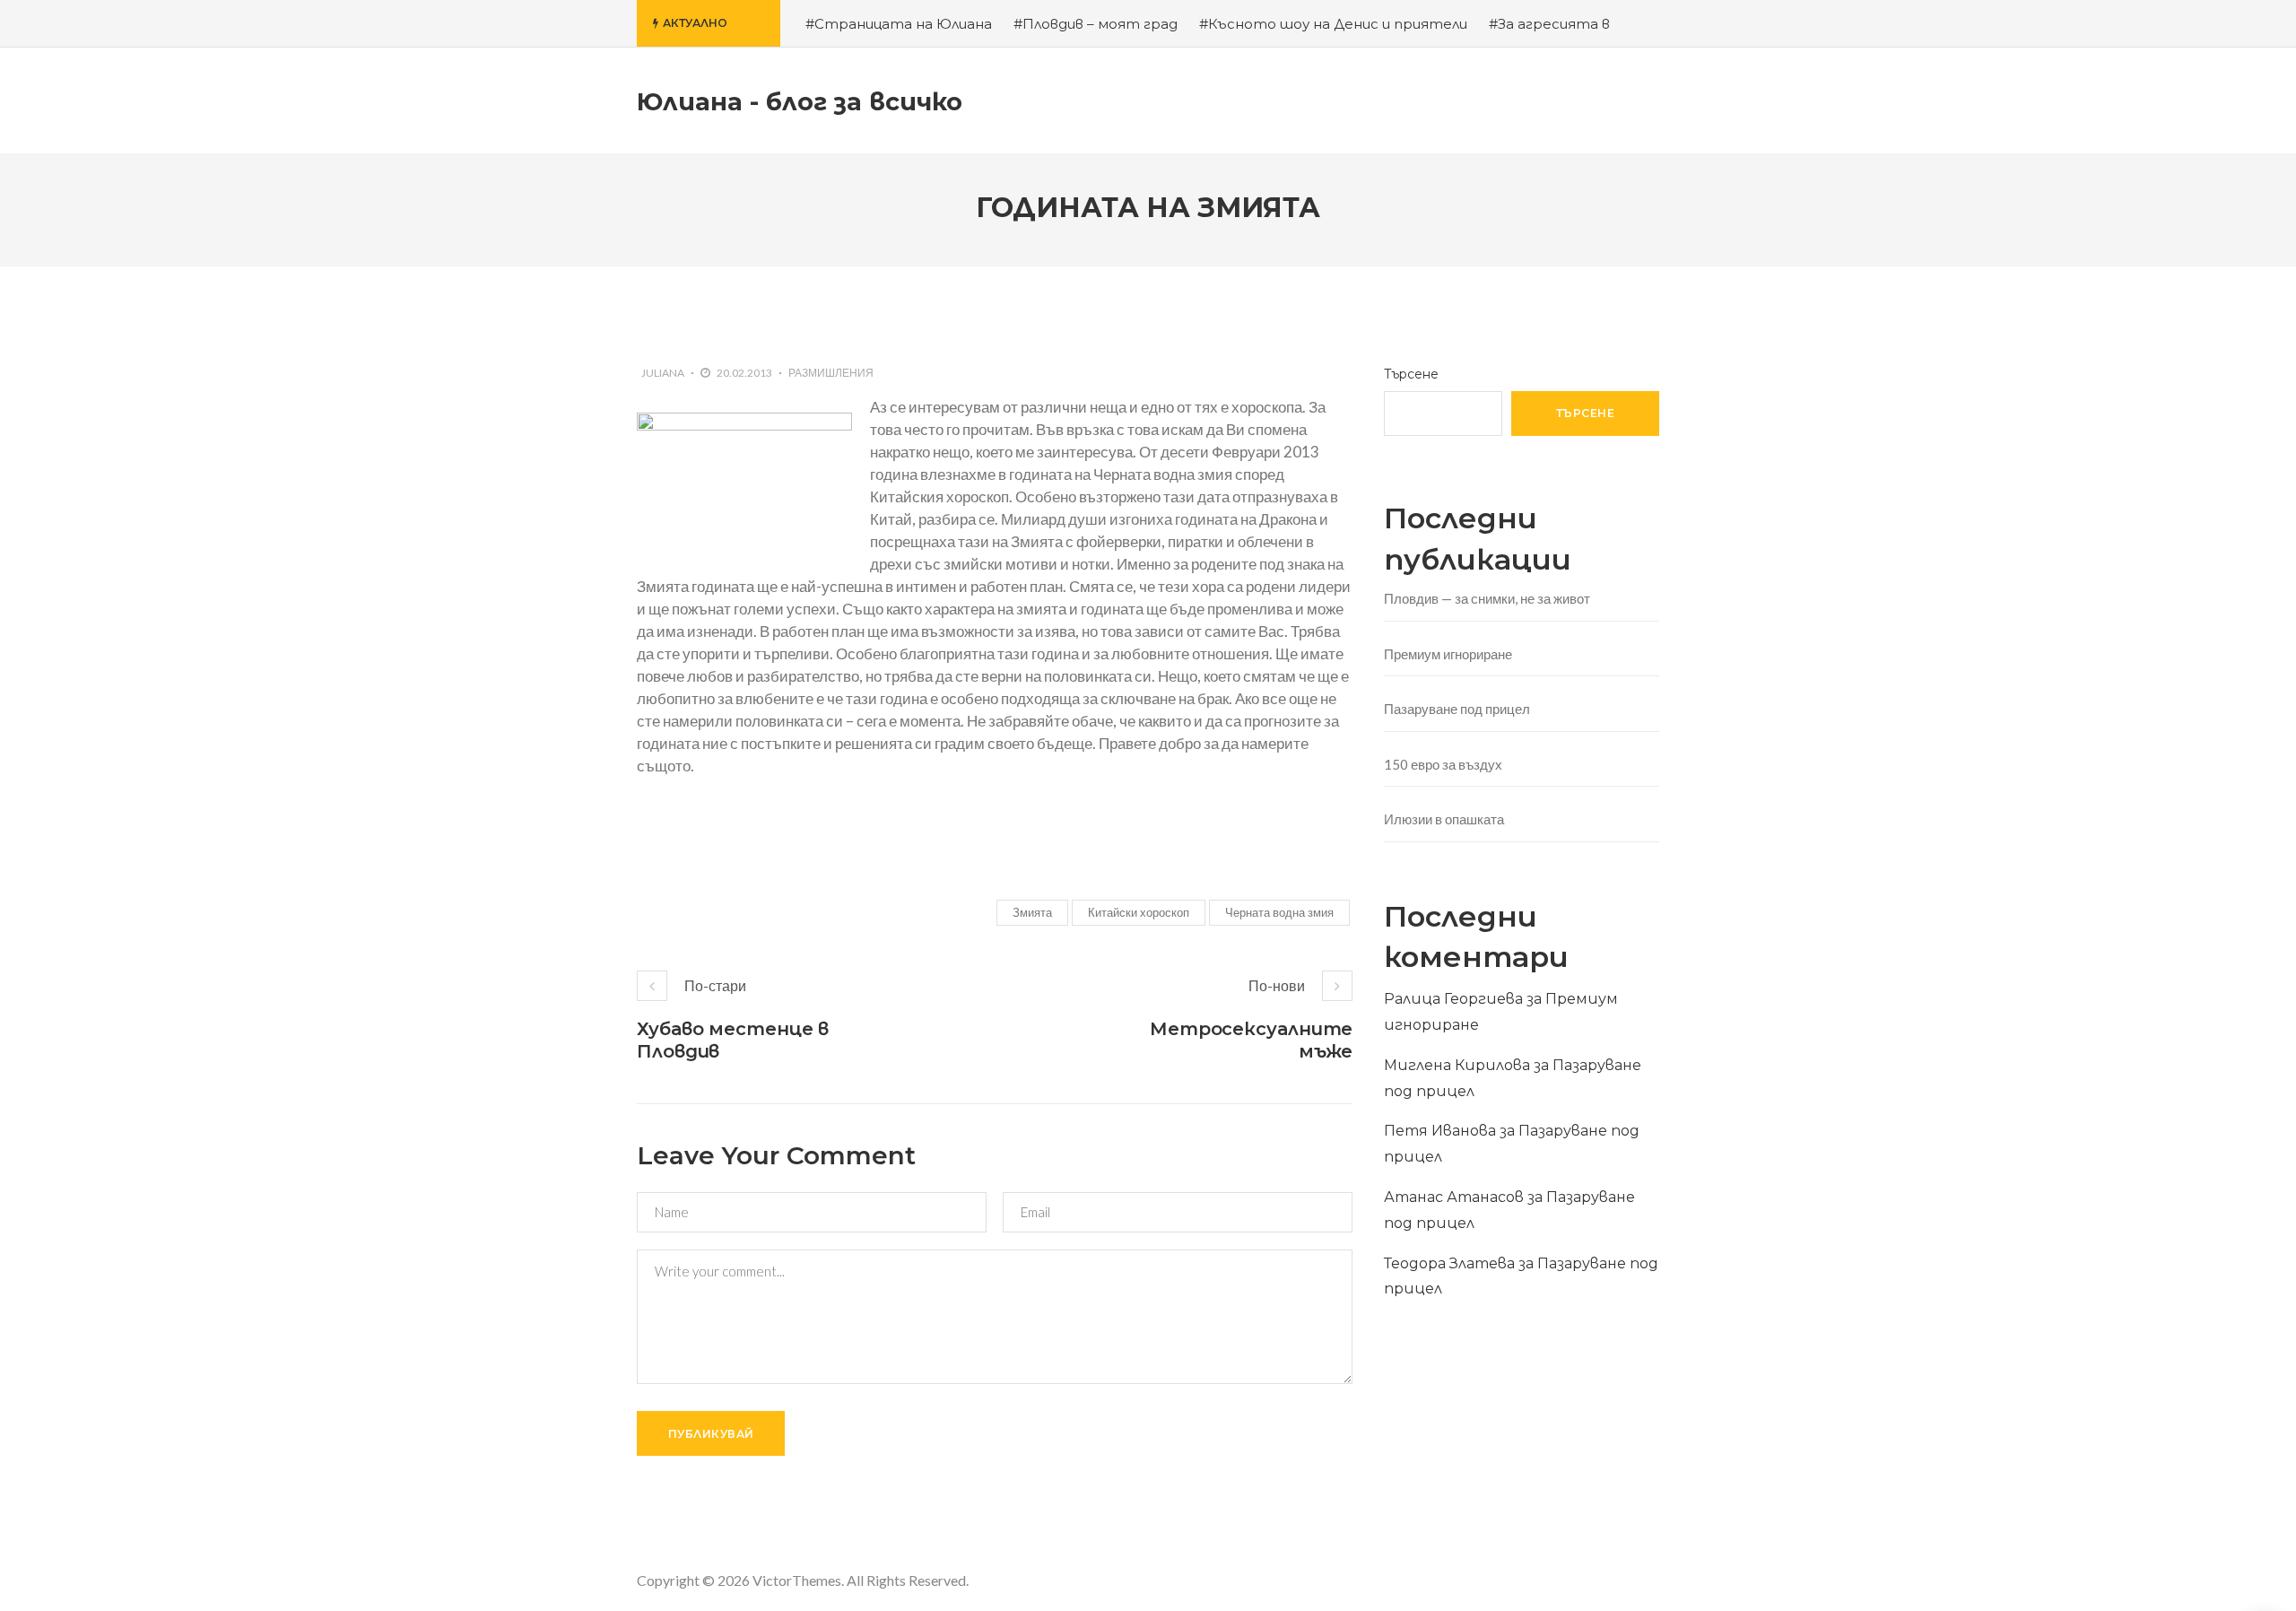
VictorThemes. (798, 1580)
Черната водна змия (1279, 912)
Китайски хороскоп (1139, 912)
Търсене (1411, 374)
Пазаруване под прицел (1457, 709)
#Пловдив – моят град (1096, 24)
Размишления (831, 373)
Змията (1032, 912)
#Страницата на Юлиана (899, 24)
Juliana (663, 373)
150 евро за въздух (1443, 764)
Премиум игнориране (1448, 654)
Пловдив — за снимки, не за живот (1487, 598)
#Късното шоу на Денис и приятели (1333, 24)
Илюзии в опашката (1444, 819)
